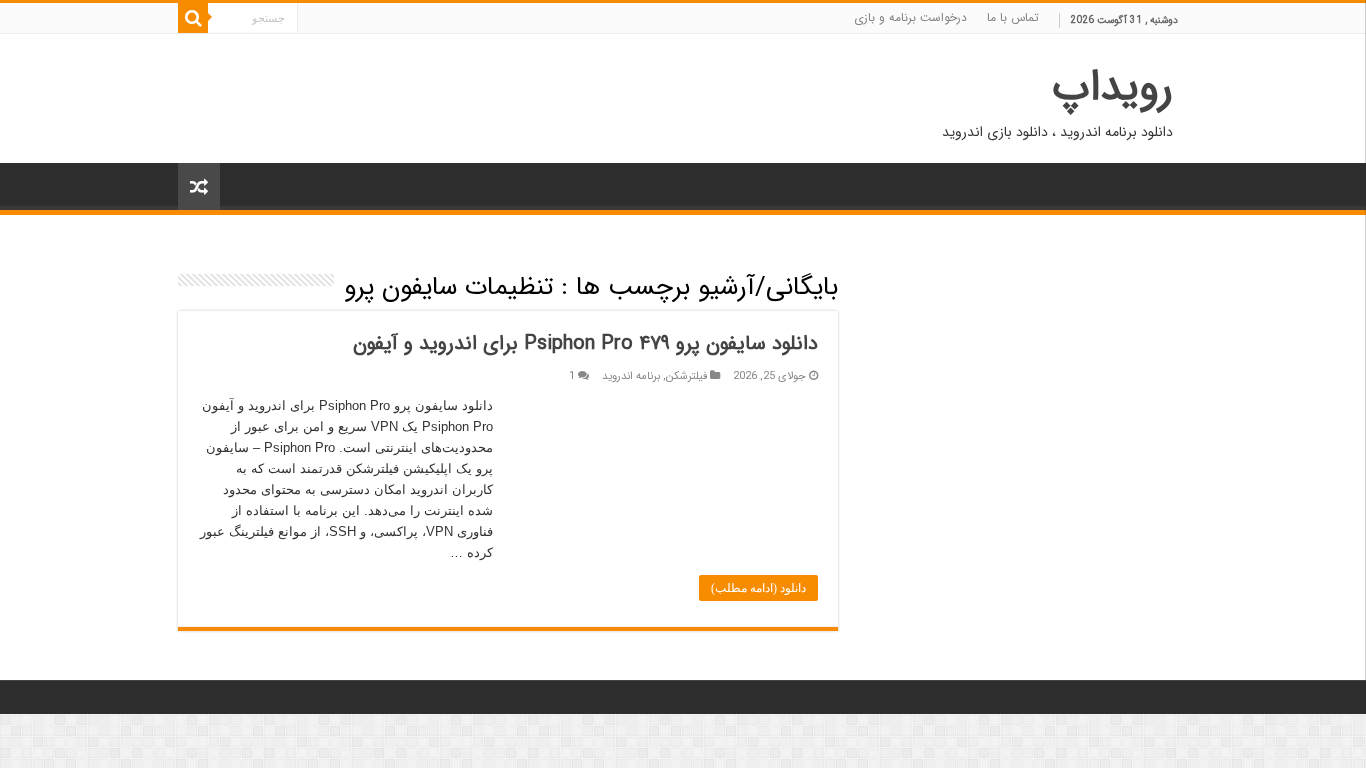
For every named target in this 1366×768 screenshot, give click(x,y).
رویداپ (1112, 87)
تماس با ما (1013, 17)
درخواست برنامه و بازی (910, 17)
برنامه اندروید (631, 376)
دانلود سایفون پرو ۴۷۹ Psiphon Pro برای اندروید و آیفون (585, 343)
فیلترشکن (686, 376)
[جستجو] (193, 18)
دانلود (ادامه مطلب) (758, 588)
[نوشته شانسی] (199, 186)
